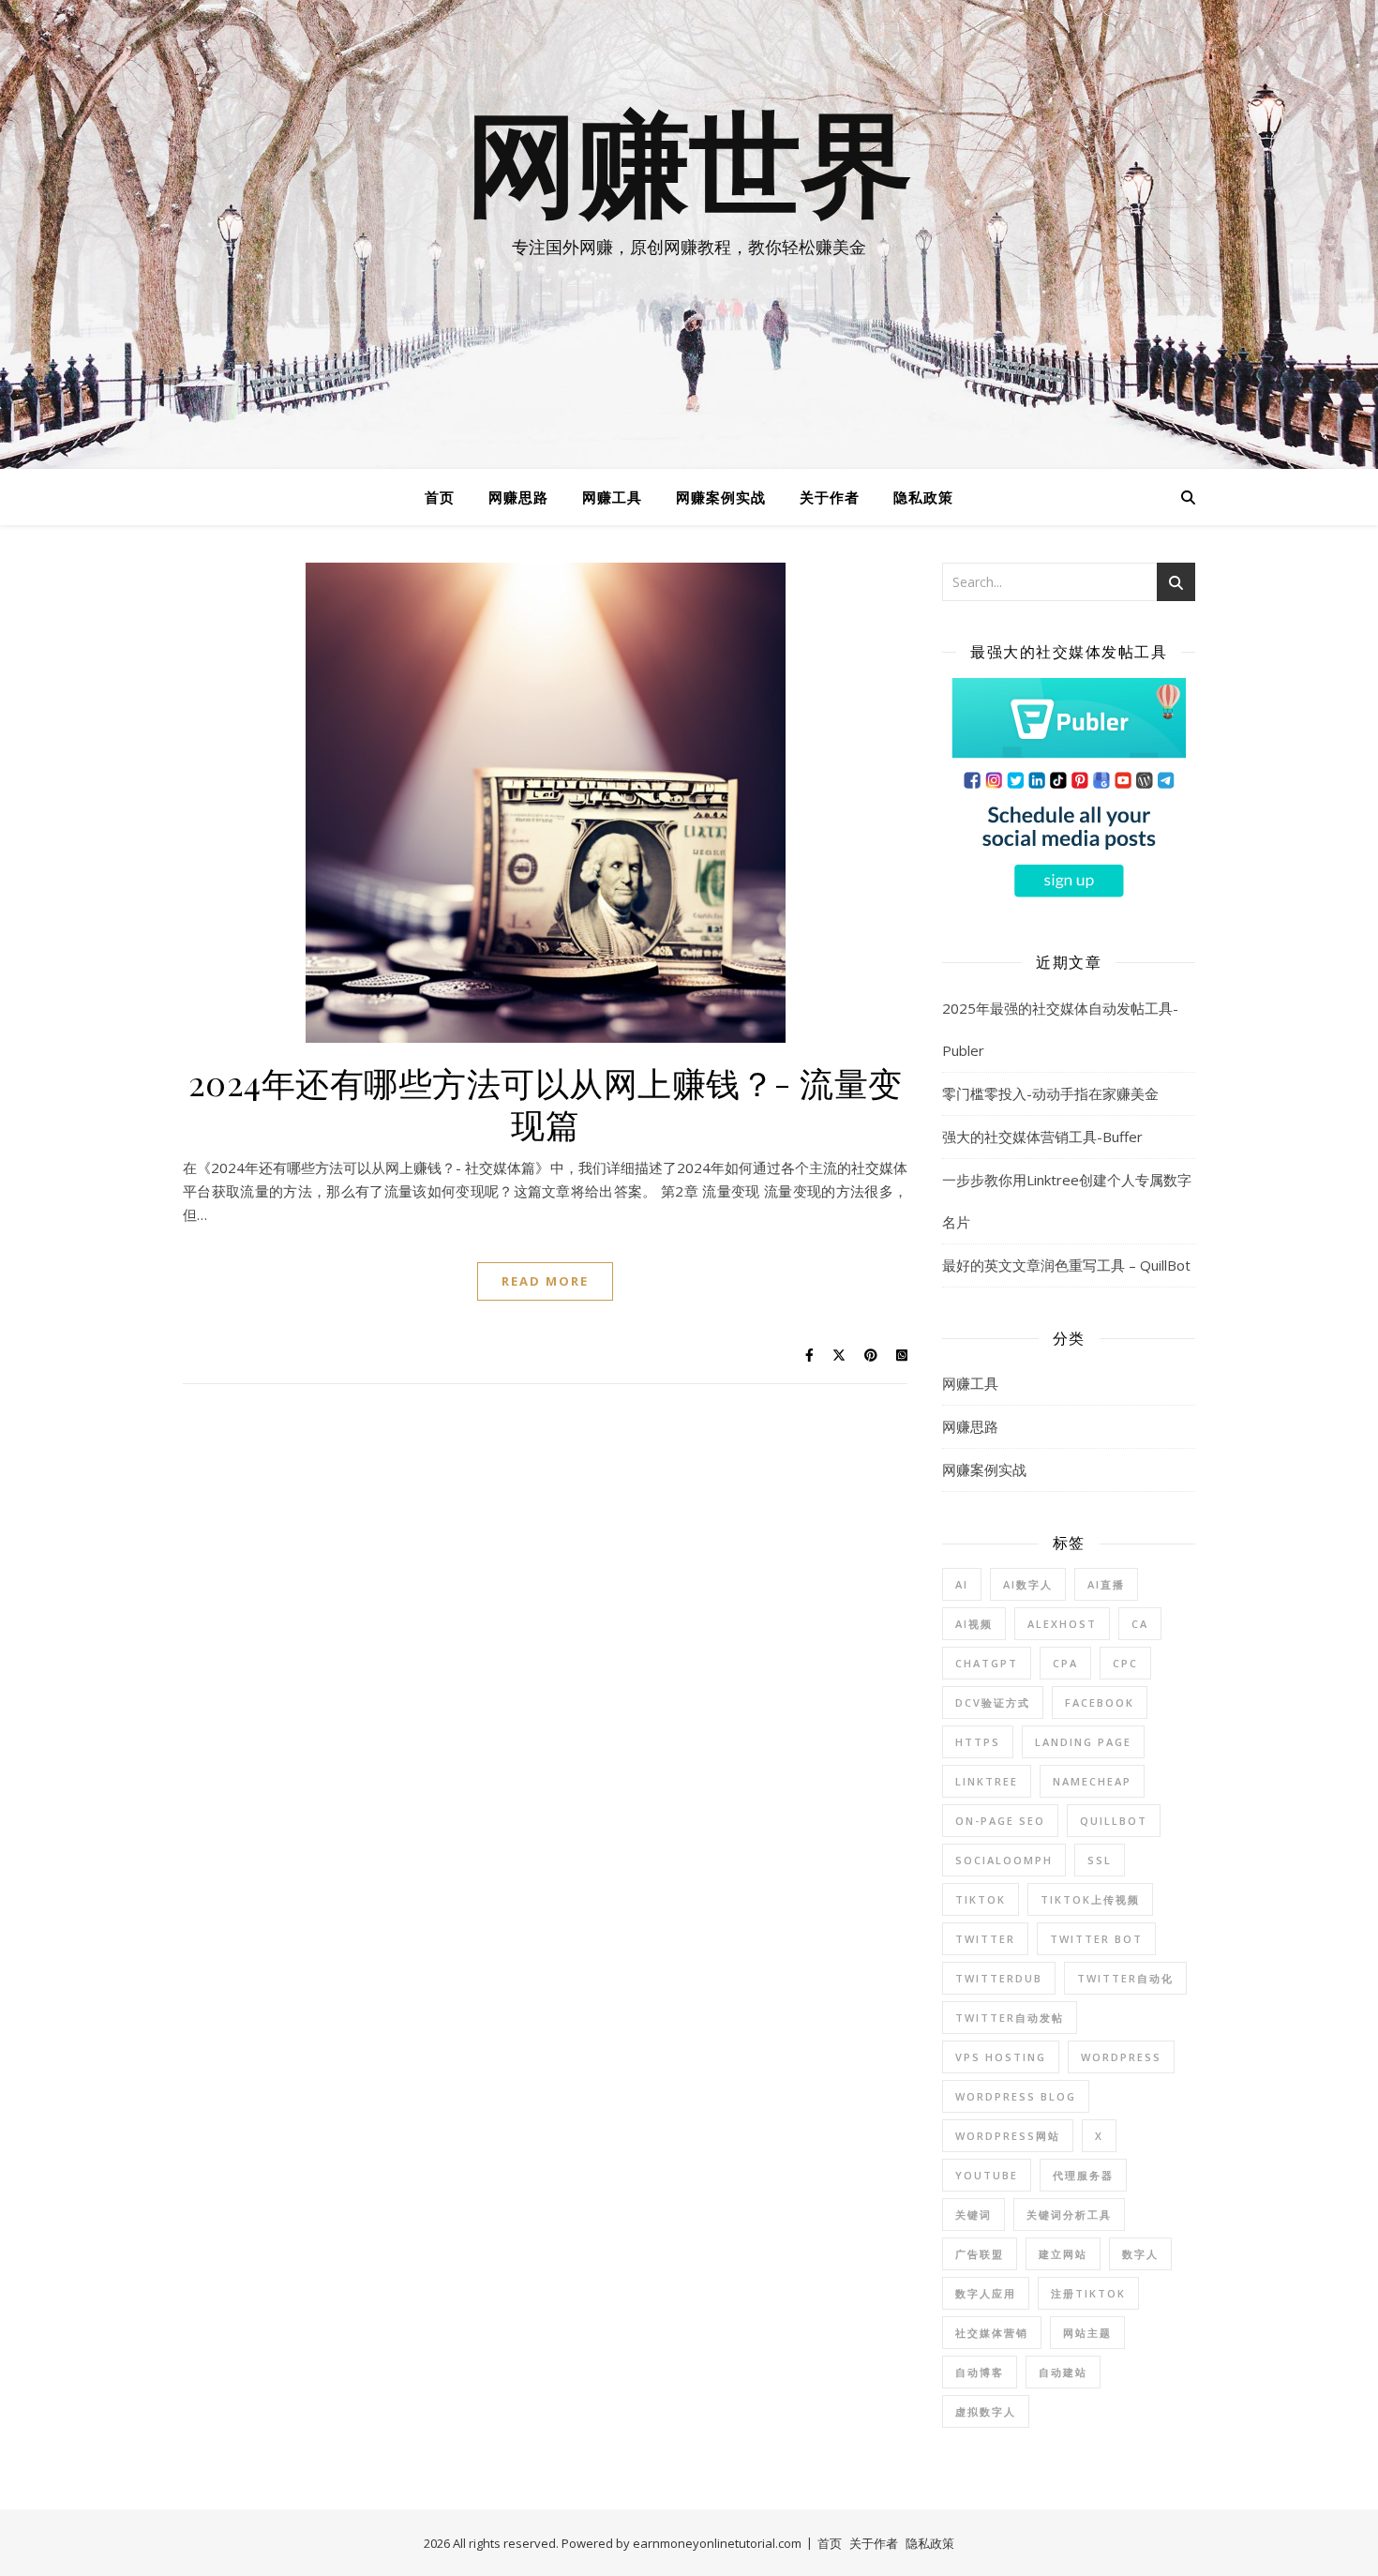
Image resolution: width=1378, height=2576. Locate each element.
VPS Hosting (1001, 2057)
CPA (1065, 1663)
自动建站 (1063, 2372)
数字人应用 (986, 2293)
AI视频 (974, 1624)
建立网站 (1063, 2254)
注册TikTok (1088, 2293)
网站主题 (1087, 2333)
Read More (545, 1281)
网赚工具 (612, 497)
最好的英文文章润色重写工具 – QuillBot (1066, 1265)
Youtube (987, 2175)
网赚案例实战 (721, 497)
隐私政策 (923, 497)
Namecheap (1092, 1781)
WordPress (1121, 2057)
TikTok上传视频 (1090, 1899)
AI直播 (1106, 1584)
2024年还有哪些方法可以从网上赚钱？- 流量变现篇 (546, 1103)
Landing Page (1083, 1742)
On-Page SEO (1000, 1821)
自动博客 (980, 2372)
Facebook (1100, 1702)
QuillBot (1114, 1821)
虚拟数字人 (986, 2411)
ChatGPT (987, 1663)
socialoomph (1004, 1860)
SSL (1100, 1860)
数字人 (1140, 2254)
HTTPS (978, 1742)
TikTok (981, 1899)
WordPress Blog (1016, 2096)
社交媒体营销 (992, 2333)
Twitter (985, 1939)
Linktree (987, 1781)
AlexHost (1062, 1624)
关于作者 (830, 497)
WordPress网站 (1008, 2136)
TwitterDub (999, 1978)
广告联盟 (980, 2254)
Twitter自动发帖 (1010, 2018)
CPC (1125, 1663)
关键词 (974, 2214)
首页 (440, 497)
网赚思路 (518, 497)
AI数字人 (1028, 1584)
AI (962, 1584)
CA (1140, 1624)
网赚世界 (689, 169)
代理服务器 (1083, 2175)
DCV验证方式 (993, 1702)
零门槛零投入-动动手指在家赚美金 (1050, 1093)
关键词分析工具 (1069, 2214)
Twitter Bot (1096, 1939)
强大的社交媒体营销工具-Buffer (1042, 1137)
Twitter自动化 (1125, 1978)
